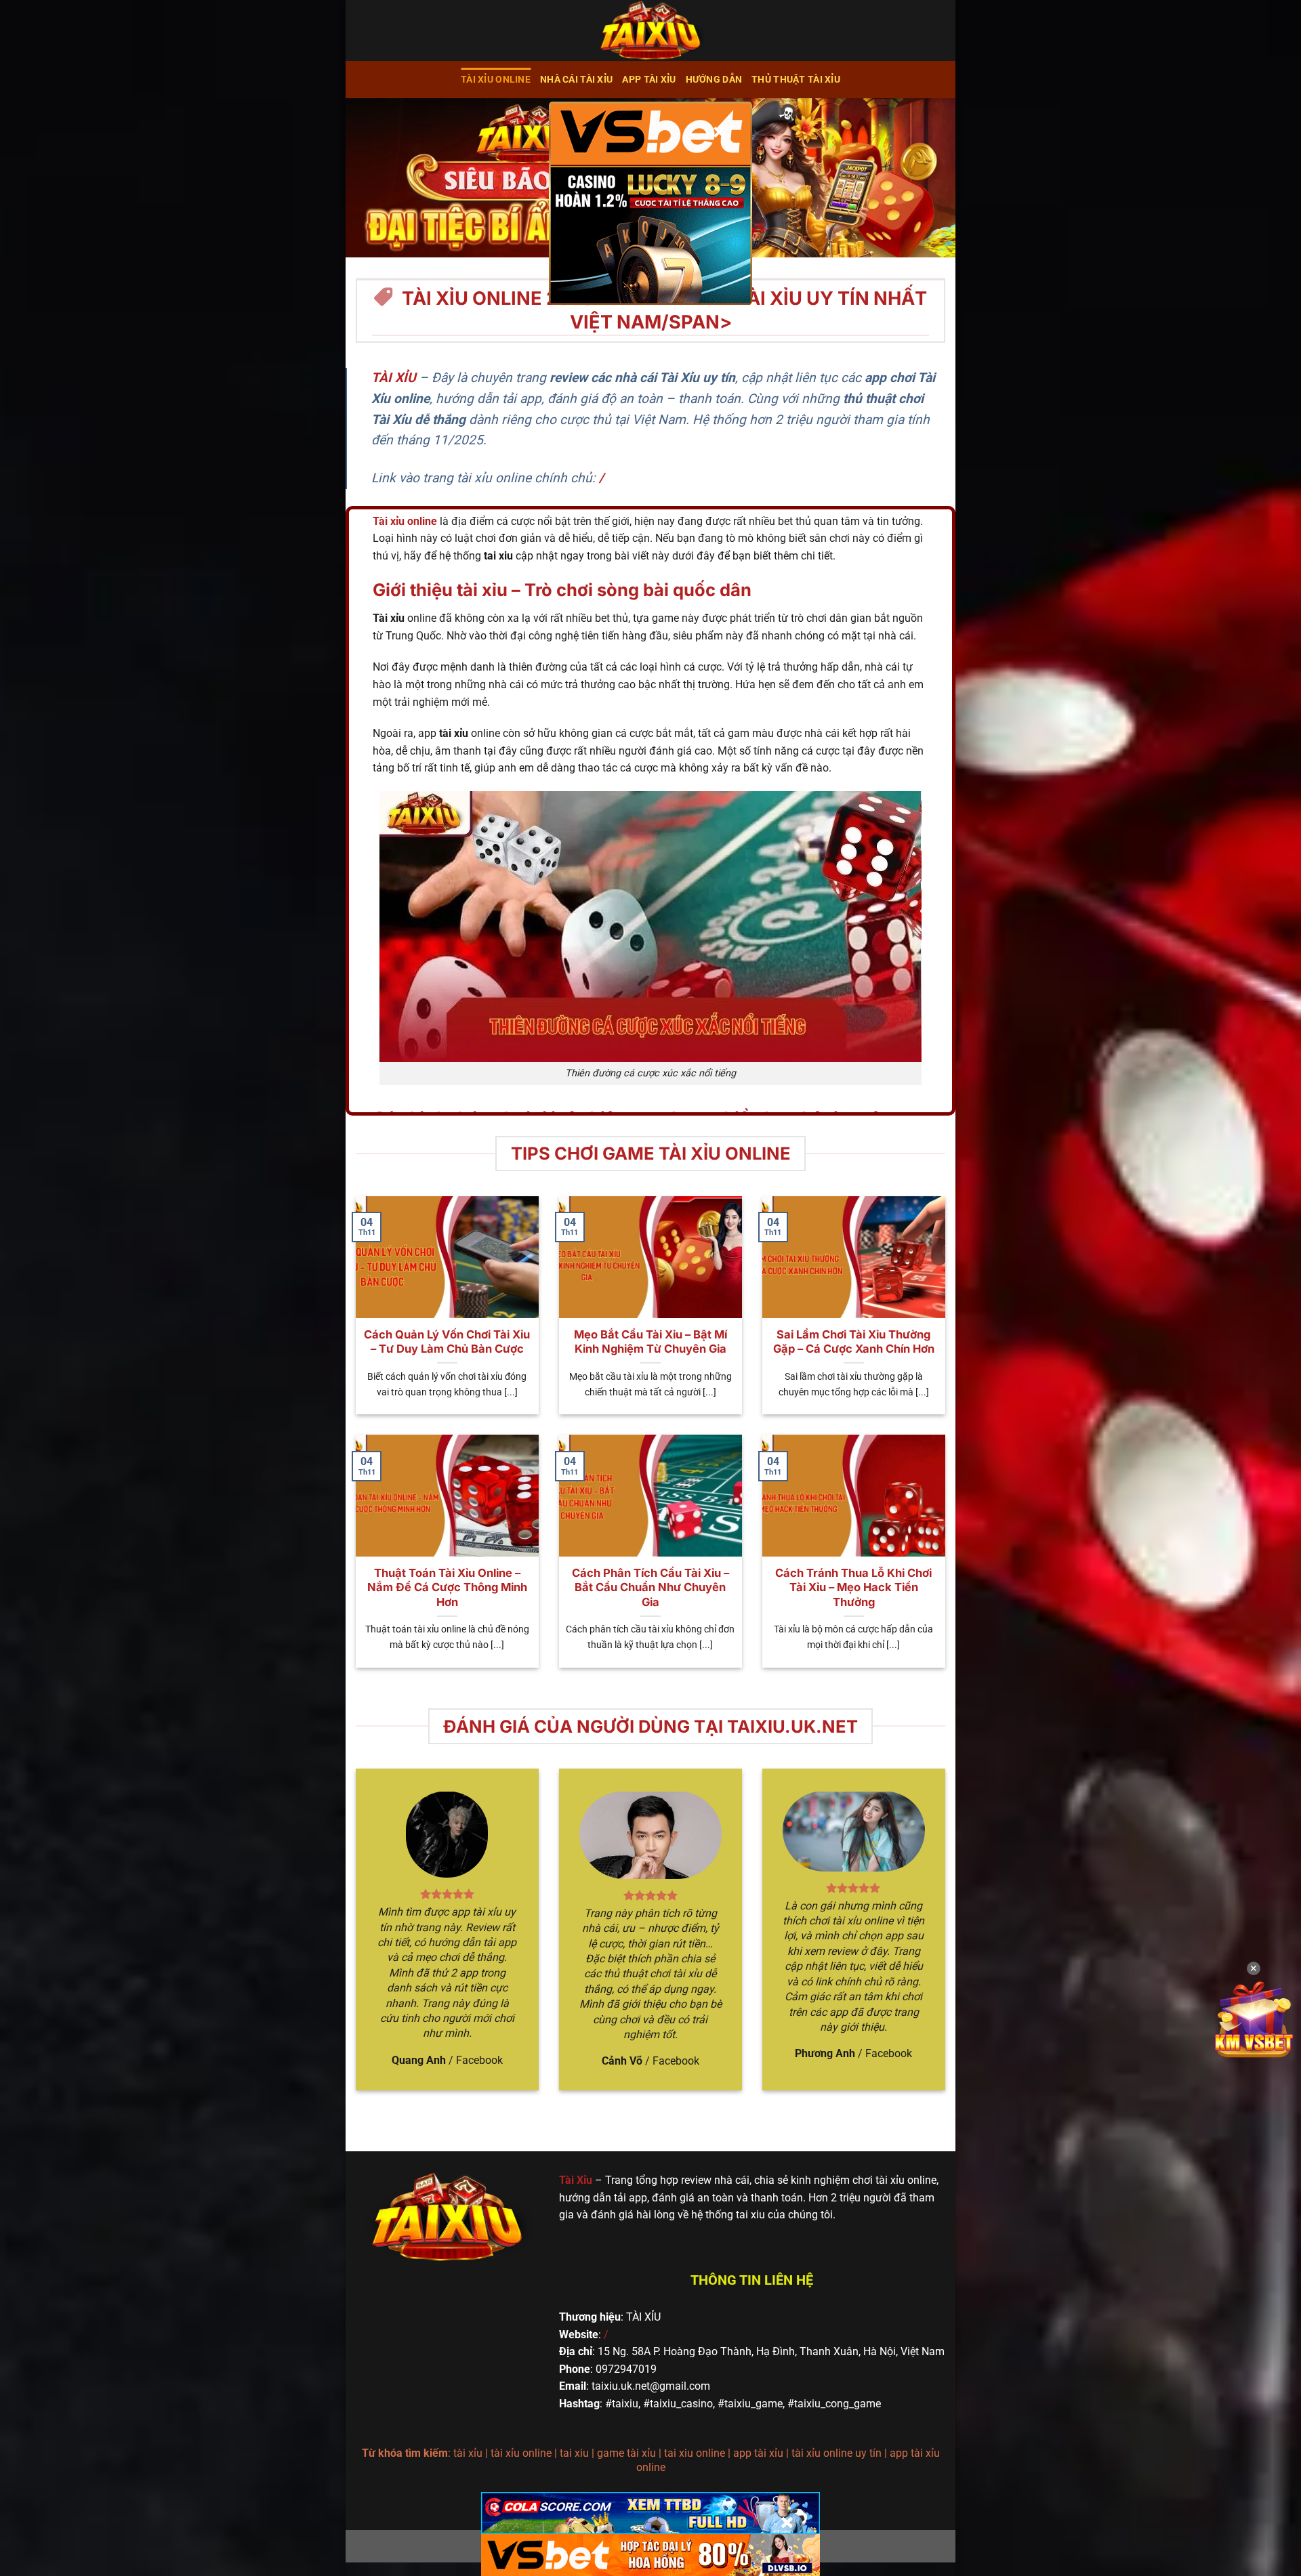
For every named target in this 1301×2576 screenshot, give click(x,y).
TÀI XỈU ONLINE (496, 80)
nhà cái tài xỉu (576, 80)
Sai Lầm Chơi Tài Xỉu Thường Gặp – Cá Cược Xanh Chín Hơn (854, 1342)
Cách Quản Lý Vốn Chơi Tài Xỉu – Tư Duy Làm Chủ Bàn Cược (447, 1342)
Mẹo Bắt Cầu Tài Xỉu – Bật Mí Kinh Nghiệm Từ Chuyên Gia (650, 1342)
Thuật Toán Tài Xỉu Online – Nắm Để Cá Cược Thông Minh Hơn (447, 1587)
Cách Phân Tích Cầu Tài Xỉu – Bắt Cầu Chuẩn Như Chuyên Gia (650, 1587)
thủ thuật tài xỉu (796, 80)
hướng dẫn (714, 80)
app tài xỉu (649, 80)
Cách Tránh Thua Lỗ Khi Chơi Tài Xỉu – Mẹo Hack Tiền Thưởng (853, 1587)
